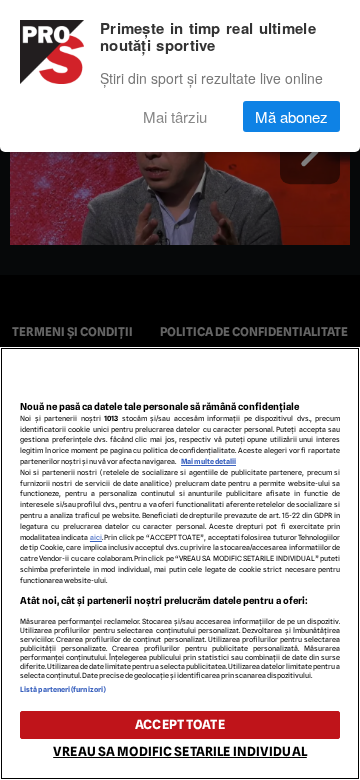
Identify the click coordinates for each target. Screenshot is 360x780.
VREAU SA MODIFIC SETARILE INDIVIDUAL (180, 751)
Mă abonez (291, 116)
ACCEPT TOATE (180, 724)
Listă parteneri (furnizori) (63, 689)
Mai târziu (175, 116)
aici (96, 537)
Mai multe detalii (208, 461)
